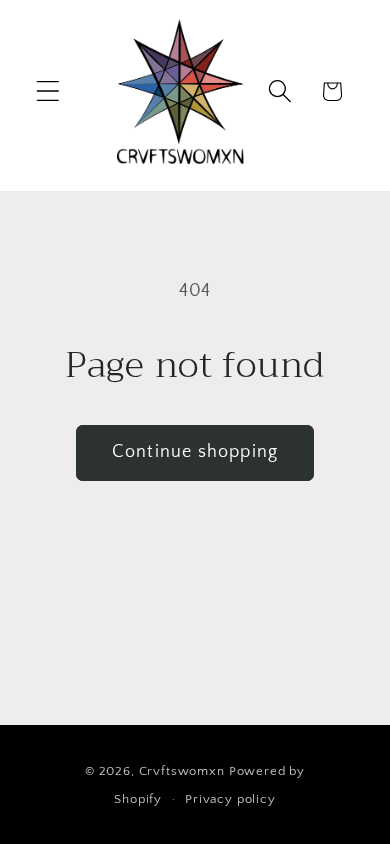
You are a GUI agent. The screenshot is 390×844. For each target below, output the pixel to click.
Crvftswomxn (182, 771)
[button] (48, 91)
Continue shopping (195, 452)
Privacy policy (230, 799)
